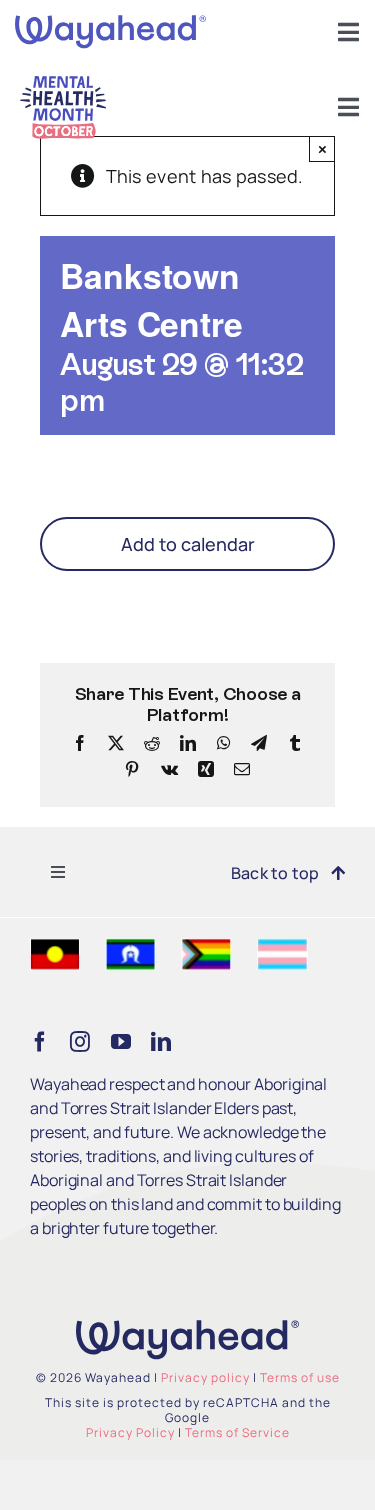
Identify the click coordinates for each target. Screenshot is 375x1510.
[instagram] (80, 1042)
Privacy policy (205, 1377)
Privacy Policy (130, 1432)
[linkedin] (161, 1042)
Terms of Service (237, 1432)
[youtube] (121, 1042)
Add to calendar (188, 544)
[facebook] (40, 1042)
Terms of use (300, 1377)
